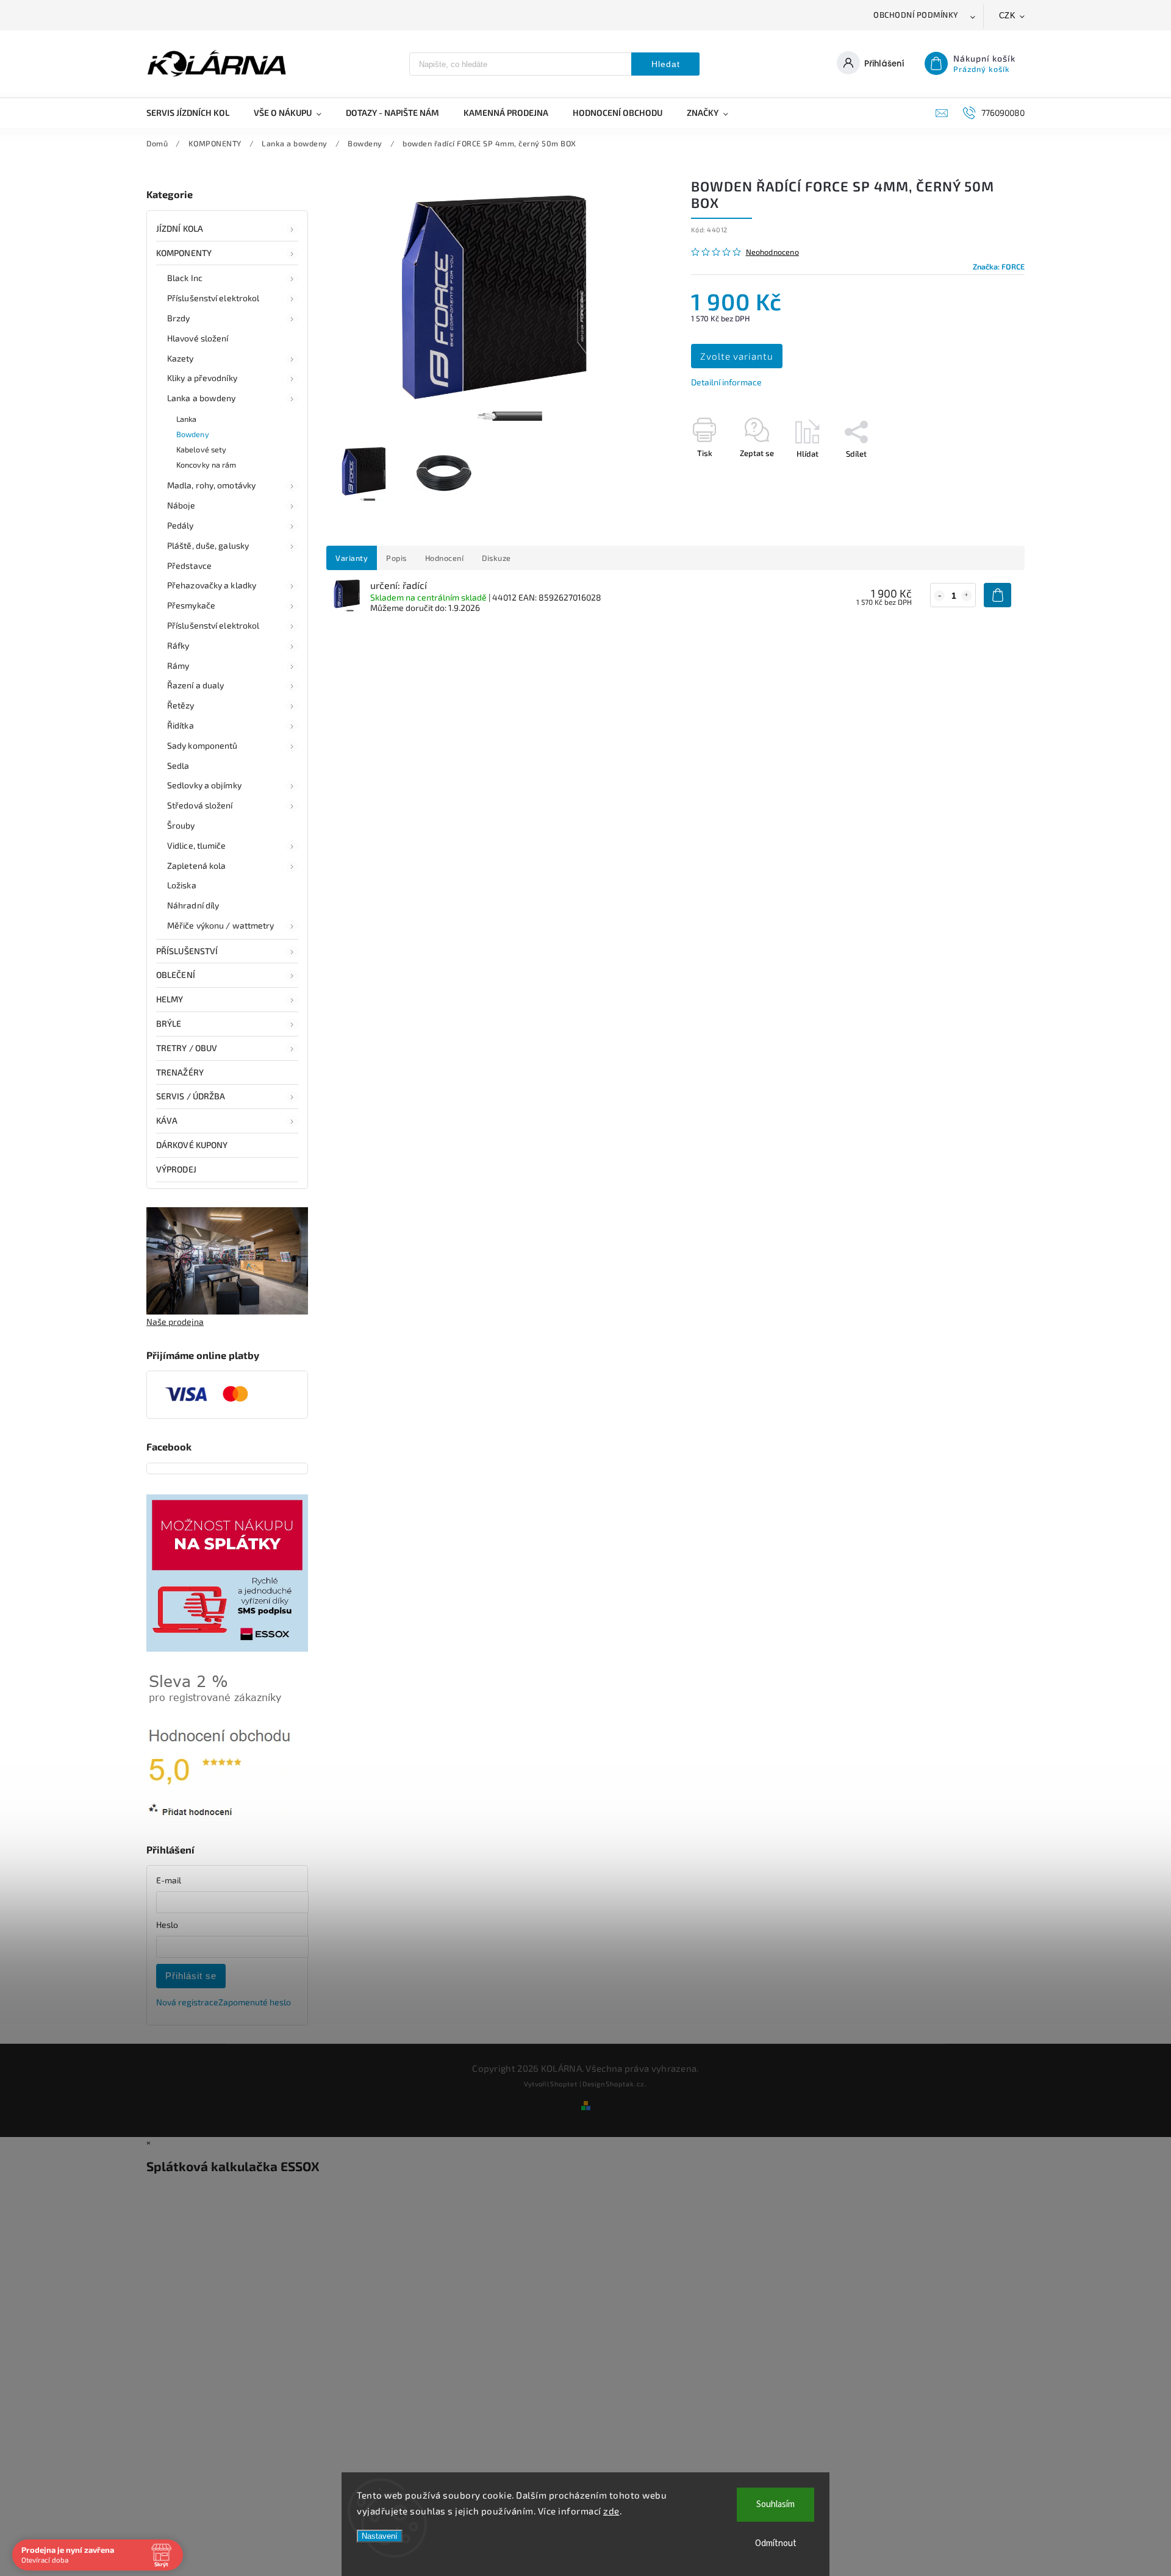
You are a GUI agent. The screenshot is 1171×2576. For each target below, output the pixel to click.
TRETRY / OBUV (187, 1048)
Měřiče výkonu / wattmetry (221, 925)
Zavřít (986, 475)
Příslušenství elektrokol (213, 298)
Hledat (666, 64)
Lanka (187, 419)
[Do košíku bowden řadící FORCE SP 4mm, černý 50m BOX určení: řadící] (997, 595)
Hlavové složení (198, 338)
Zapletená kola (196, 865)
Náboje (181, 505)
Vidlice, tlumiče (197, 845)
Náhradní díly (193, 905)
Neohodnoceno (772, 252)
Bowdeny (193, 434)
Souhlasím (775, 2504)
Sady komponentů (202, 745)
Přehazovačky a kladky (212, 585)
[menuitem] (194, 113)
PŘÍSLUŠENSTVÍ (187, 951)
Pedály (181, 525)
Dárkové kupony (192, 1145)
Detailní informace (726, 382)
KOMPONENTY (184, 253)
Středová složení (200, 805)
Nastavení (380, 2536)
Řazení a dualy (195, 685)
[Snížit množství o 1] (939, 596)
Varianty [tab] (352, 558)
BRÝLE (169, 1023)
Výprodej (176, 1169)
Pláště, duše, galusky (208, 545)
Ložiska (182, 885)
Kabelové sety (201, 449)
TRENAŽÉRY (180, 1072)
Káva (167, 1120)
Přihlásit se (191, 1976)
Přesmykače (191, 605)
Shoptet (564, 2084)
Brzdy (179, 318)
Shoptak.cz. (626, 2084)
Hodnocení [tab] (445, 558)
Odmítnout (776, 2543)
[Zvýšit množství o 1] (967, 596)
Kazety (181, 358)
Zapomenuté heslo (255, 2002)
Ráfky (178, 645)
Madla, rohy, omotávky (211, 485)
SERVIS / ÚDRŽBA (191, 1096)
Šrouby (181, 825)
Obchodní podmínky (916, 15)
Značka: (999, 266)
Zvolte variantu (737, 356)
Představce (189, 566)
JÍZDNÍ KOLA (180, 228)
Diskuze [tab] (496, 558)
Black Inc (185, 278)
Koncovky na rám (206, 465)
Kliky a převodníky (202, 378)
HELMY (170, 999)
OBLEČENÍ (176, 975)
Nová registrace (187, 2002)
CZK (1008, 16)
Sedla (178, 765)
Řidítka (181, 725)
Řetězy (181, 705)
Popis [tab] (396, 558)
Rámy (178, 665)
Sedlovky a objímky (204, 785)
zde (611, 2511)
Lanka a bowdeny (202, 398)
